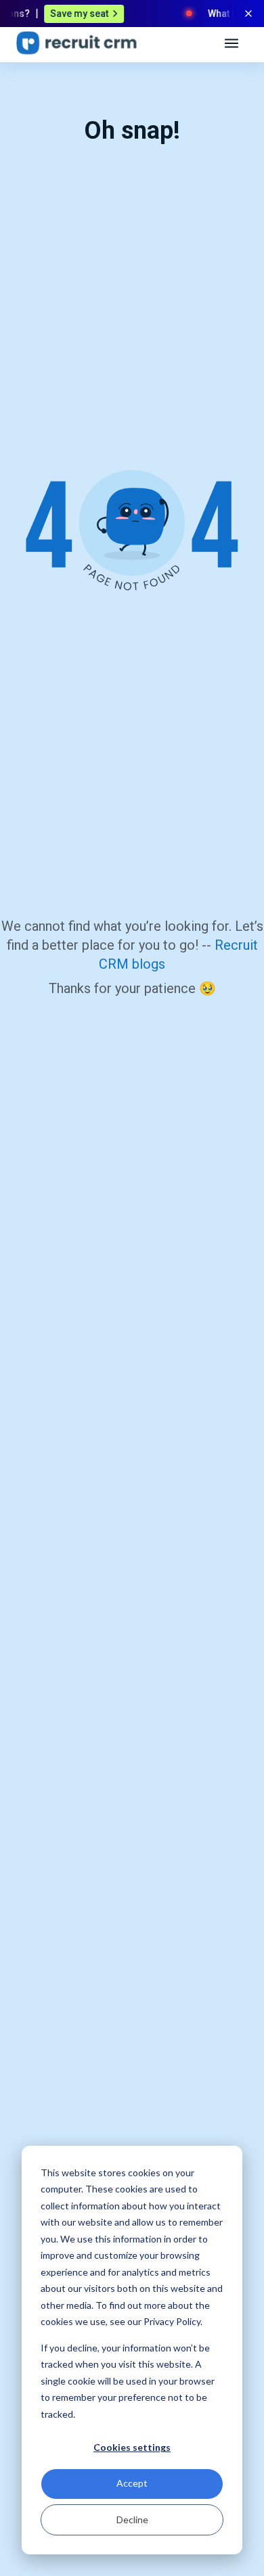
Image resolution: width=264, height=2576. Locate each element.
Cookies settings (132, 2447)
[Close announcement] (248, 14)
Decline (132, 2520)
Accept (132, 2483)
